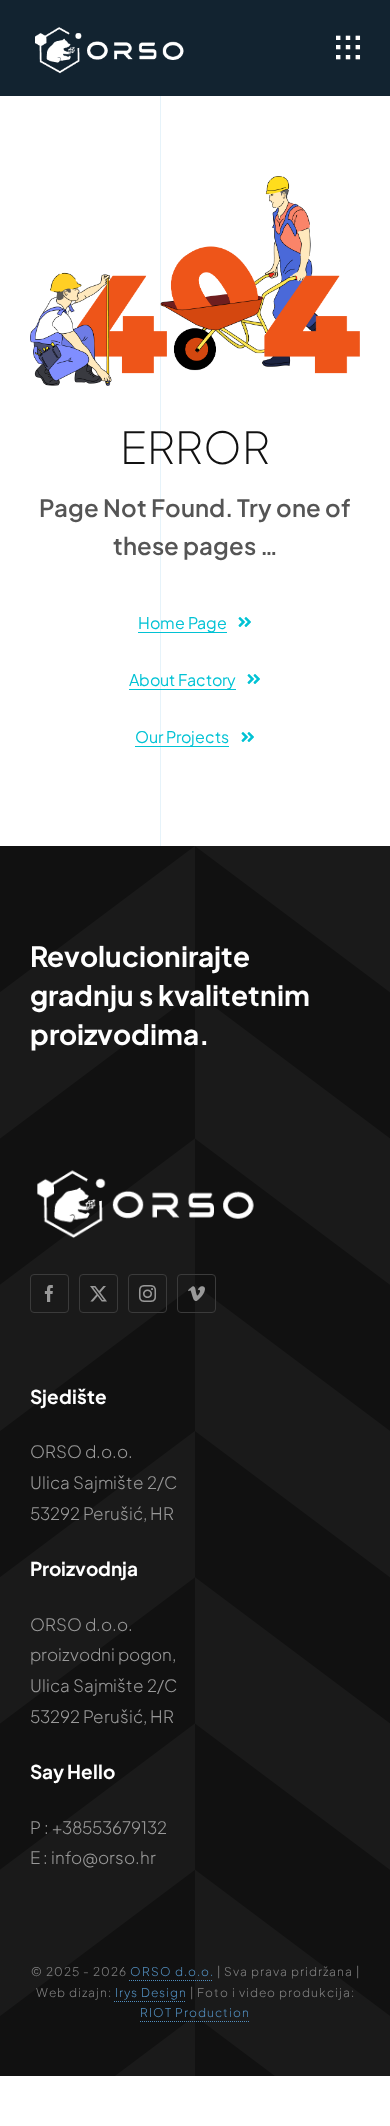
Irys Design (151, 1992)
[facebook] (49, 1293)
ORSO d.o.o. (172, 1971)
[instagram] (147, 1293)
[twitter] (98, 1293)
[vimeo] (196, 1293)
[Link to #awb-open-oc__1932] (348, 48)
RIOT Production (195, 2012)
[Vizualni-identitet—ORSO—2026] (109, 30)
